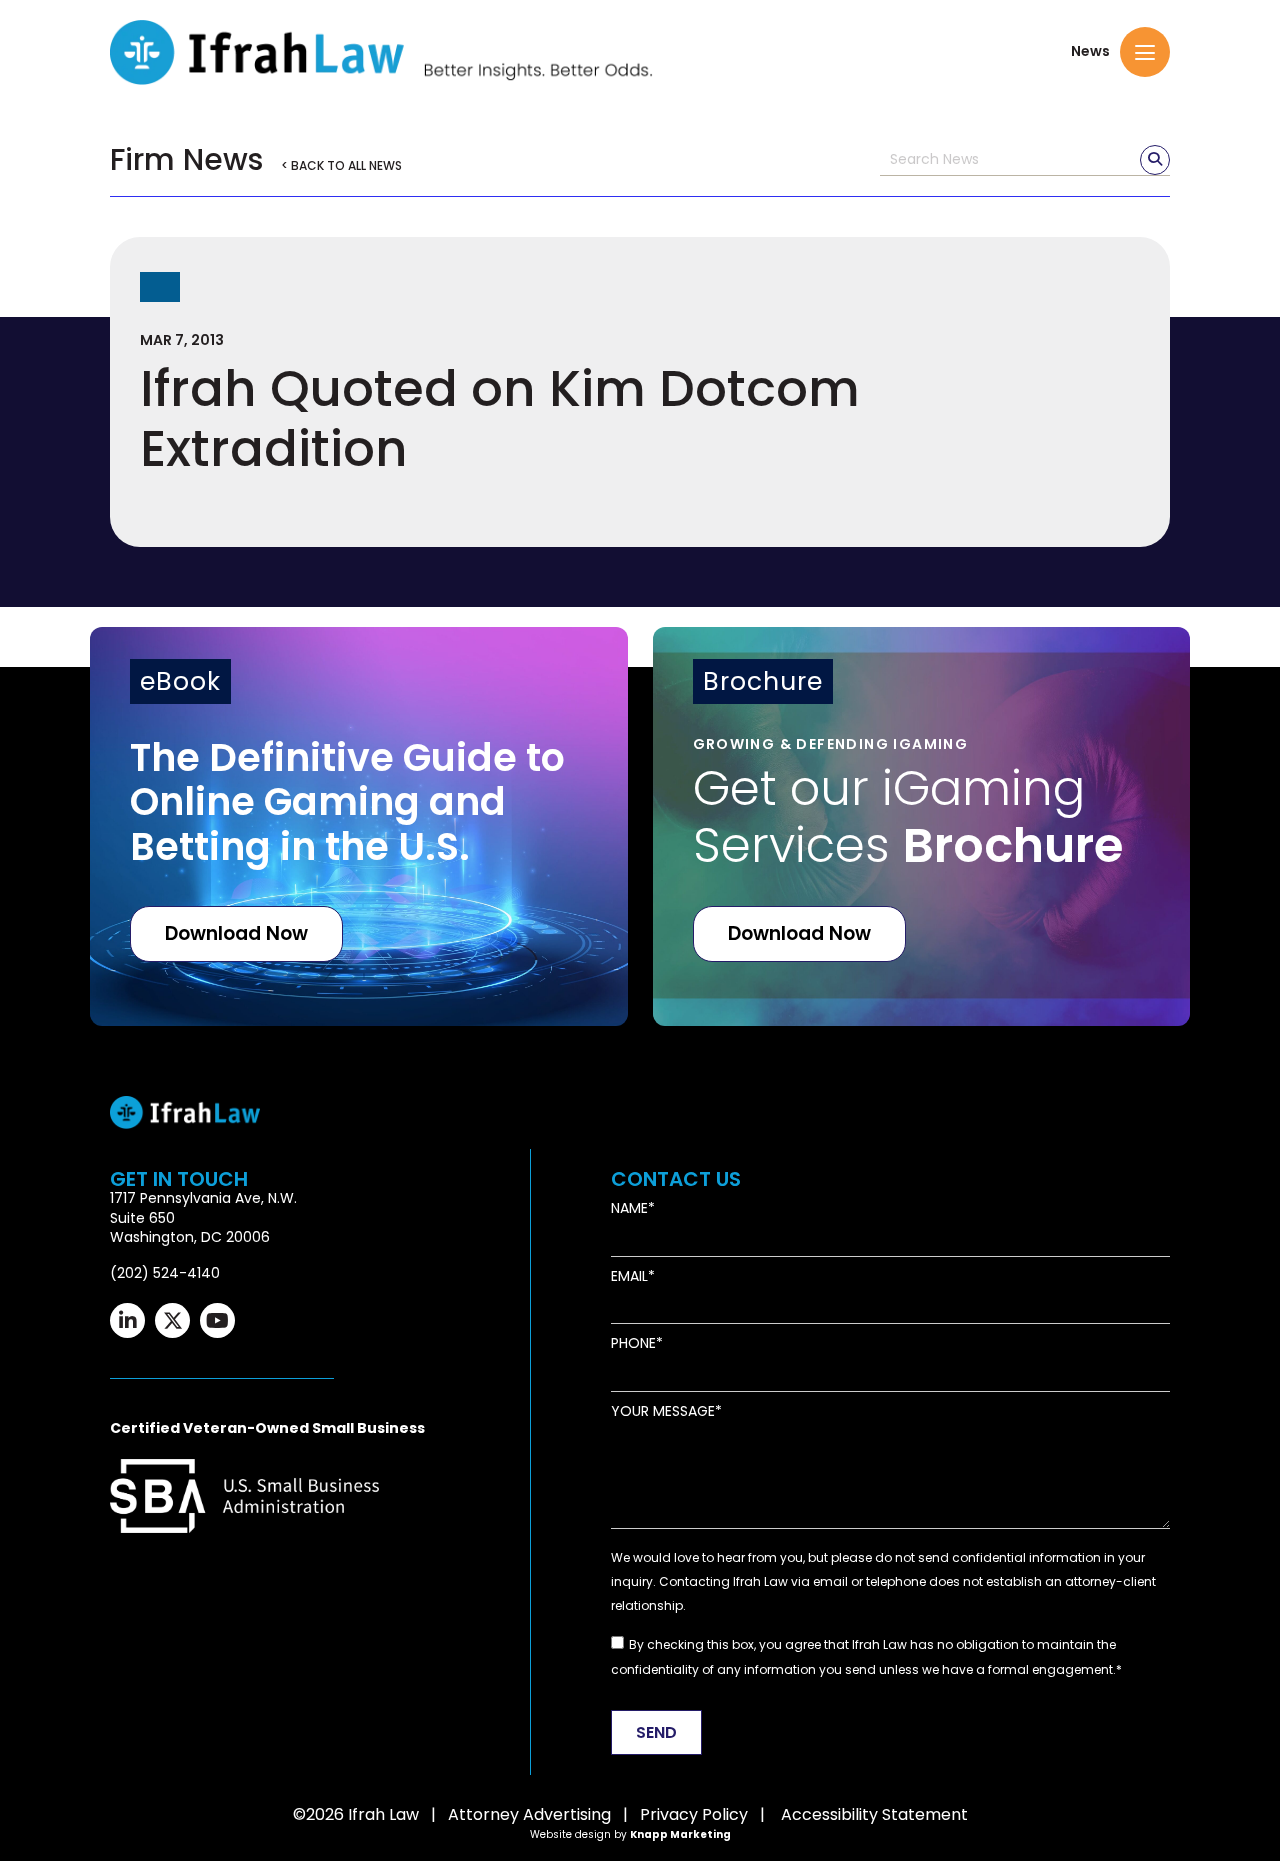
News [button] (1090, 51)
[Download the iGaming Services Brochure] (922, 826)
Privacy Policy (694, 1814)
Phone (633, 1343)
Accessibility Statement (874, 1814)
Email (629, 1276)
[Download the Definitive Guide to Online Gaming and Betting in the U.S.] (359, 826)
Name (629, 1208)
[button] (1145, 52)
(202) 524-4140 (165, 1273)
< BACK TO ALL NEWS (341, 165)
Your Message (663, 1411)
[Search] (1155, 160)
